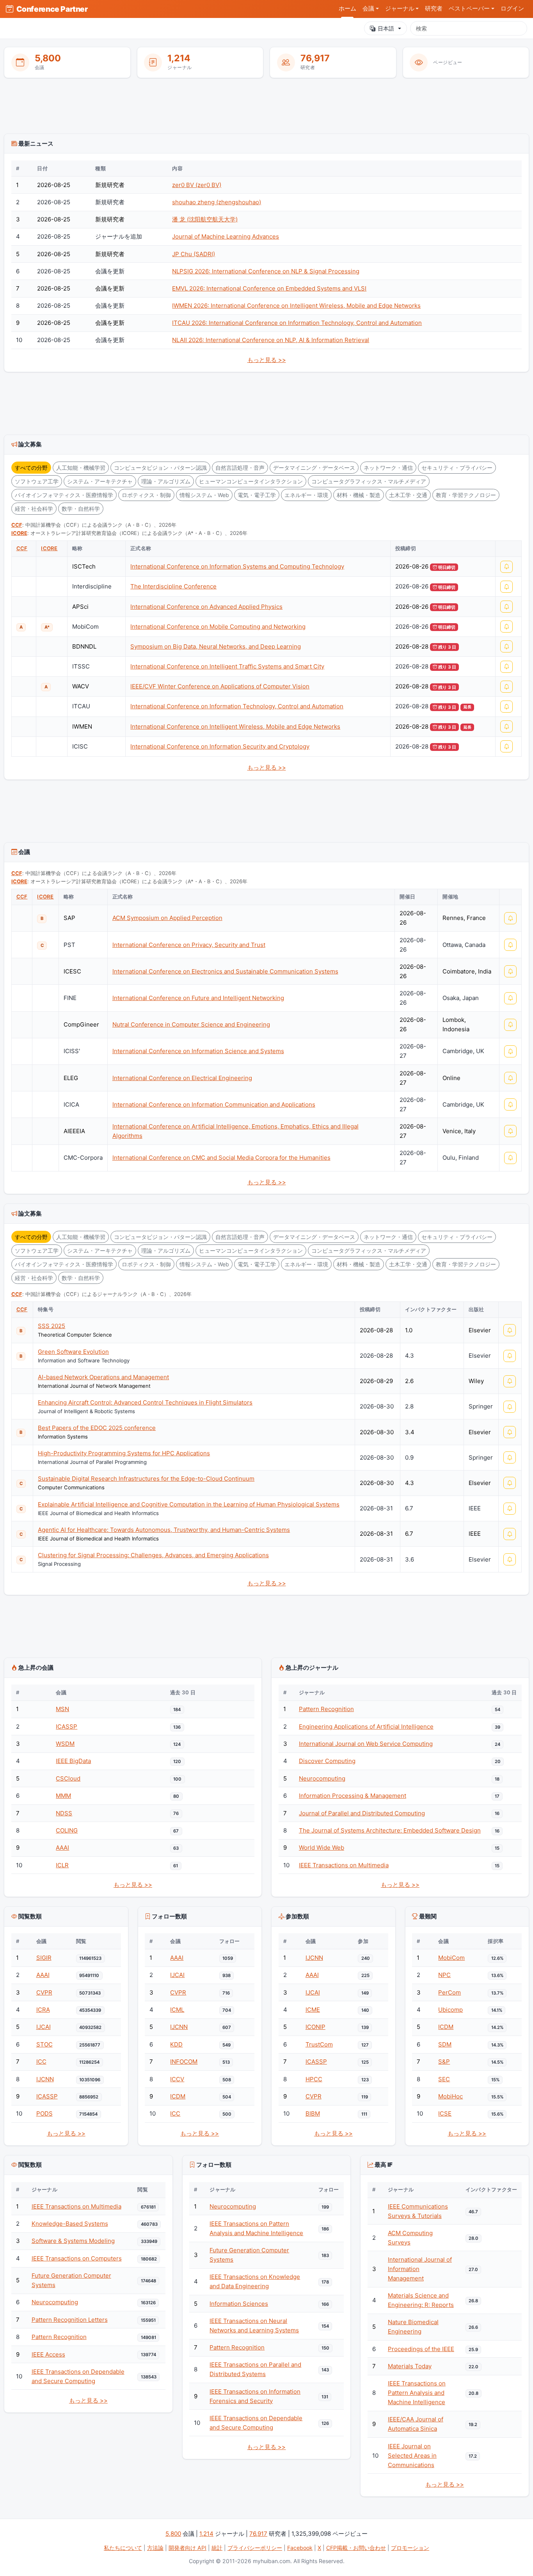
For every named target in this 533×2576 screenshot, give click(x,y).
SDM (445, 2044)
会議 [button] (368, 9)
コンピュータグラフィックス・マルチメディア (369, 481)
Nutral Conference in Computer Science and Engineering (191, 1024)
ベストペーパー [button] (469, 9)
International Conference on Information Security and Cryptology (220, 746)
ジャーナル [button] (400, 9)
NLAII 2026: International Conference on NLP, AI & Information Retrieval (271, 340)
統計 (217, 2548)
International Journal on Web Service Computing (366, 1744)
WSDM (65, 1744)
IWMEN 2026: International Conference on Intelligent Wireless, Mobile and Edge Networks (296, 306)
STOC (44, 2044)
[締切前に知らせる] (506, 567)
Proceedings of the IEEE (421, 2349)
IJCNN (45, 2079)
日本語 (386, 28)
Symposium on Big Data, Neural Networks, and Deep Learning (216, 646)
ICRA (43, 2010)
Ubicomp (450, 2010)
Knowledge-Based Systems (70, 2224)
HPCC (314, 2079)
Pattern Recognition (326, 1709)
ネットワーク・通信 (388, 468)
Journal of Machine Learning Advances (226, 236)
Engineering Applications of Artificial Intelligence (366, 1727)
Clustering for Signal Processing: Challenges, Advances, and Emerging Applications (153, 1555)
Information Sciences (239, 2304)
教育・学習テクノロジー (466, 495)
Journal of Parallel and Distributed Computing (362, 1813)
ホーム (347, 9)
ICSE (445, 2113)
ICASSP (67, 1727)
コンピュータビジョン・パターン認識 (160, 468)
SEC (444, 2079)
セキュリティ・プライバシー (457, 468)
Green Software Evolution (73, 1352)
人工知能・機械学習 (81, 468)
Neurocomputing (322, 1778)
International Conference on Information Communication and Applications (214, 1104)
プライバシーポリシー (255, 2548)
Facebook (300, 2548)
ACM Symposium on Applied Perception (167, 918)
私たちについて (123, 2548)
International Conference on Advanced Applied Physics (206, 607)
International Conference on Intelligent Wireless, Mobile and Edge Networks (235, 726)
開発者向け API (187, 2548)
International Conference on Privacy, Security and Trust (189, 945)
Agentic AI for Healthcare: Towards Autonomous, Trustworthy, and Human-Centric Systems (164, 1530)
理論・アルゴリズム (166, 481)
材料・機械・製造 (359, 495)
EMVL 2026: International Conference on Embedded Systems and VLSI (269, 288)
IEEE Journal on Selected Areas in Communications (412, 2456)
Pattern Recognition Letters (70, 2320)
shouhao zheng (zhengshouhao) (217, 202)
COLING (67, 1830)
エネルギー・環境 (306, 495)
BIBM (313, 2113)
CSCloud (68, 1778)
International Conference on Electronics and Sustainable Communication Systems (225, 971)
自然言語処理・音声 (240, 468)
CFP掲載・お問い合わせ (356, 2548)
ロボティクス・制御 (146, 495)
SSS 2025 (52, 1326)
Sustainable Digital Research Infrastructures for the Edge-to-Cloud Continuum (146, 1479)
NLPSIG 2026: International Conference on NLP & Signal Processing (266, 271)
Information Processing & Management (353, 1796)
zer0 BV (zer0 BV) (197, 185)
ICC (41, 2062)
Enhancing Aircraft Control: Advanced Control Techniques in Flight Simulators (145, 1402)
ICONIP (315, 2027)
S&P (444, 2062)
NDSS (64, 1813)
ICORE (19, 533)
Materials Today (410, 2366)
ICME (313, 2010)
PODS (44, 2113)
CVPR (44, 1992)
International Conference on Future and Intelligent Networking (198, 998)
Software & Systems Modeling (73, 2241)
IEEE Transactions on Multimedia (344, 1865)
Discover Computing (327, 1761)
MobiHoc (450, 2096)
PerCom (449, 1992)
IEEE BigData (73, 1761)
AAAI (62, 1848)
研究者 (434, 9)
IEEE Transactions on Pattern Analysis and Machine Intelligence (417, 2393)
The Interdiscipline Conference (173, 586)
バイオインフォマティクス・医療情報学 (64, 495)
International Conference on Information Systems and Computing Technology (237, 566)
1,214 (179, 58)
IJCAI (44, 2027)
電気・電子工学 (257, 495)
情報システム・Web (204, 495)
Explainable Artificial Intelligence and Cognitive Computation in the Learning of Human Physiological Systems (189, 1504)
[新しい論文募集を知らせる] (510, 1330)
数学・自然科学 (81, 509)
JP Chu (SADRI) (194, 254)
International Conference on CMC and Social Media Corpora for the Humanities (221, 1158)
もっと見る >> (267, 360)
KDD (176, 2044)
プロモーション (410, 2548)
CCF (17, 525)
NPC (444, 1975)
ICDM (178, 2096)
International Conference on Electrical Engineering (182, 1078)
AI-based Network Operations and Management (103, 1377)
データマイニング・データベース (314, 468)
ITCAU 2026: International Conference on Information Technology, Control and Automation (297, 323)
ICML (177, 2010)
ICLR (62, 1865)
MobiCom (451, 1958)
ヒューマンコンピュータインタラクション (251, 481)
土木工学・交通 (408, 495)
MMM (63, 1796)
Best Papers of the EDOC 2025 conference (97, 1428)
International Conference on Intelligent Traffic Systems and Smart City (227, 666)
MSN (62, 1709)
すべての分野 (31, 468)
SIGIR (44, 1958)
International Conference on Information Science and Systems (198, 1051)
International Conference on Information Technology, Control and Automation (237, 706)
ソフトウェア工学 (37, 481)
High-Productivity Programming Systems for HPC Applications (124, 1453)
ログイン (512, 9)
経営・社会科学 (34, 509)
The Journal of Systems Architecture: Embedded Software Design (390, 1830)
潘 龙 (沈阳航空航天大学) (205, 219)
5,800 (48, 58)
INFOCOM (184, 2062)
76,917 (315, 58)
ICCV (177, 2079)
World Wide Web (322, 1848)
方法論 (155, 2548)
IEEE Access (48, 2354)
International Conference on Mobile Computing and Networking (218, 627)
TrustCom (319, 2044)
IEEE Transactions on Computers (77, 2258)
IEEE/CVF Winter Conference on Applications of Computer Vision (220, 686)
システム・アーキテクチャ (100, 481)
